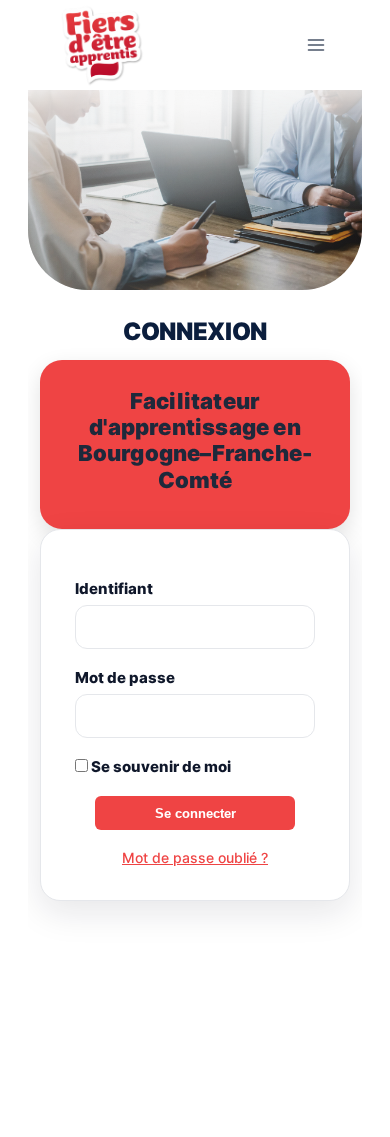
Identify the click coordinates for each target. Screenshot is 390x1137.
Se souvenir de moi (159, 766)
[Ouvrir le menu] (315, 44)
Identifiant (114, 588)
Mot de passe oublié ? (195, 857)
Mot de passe (125, 677)
